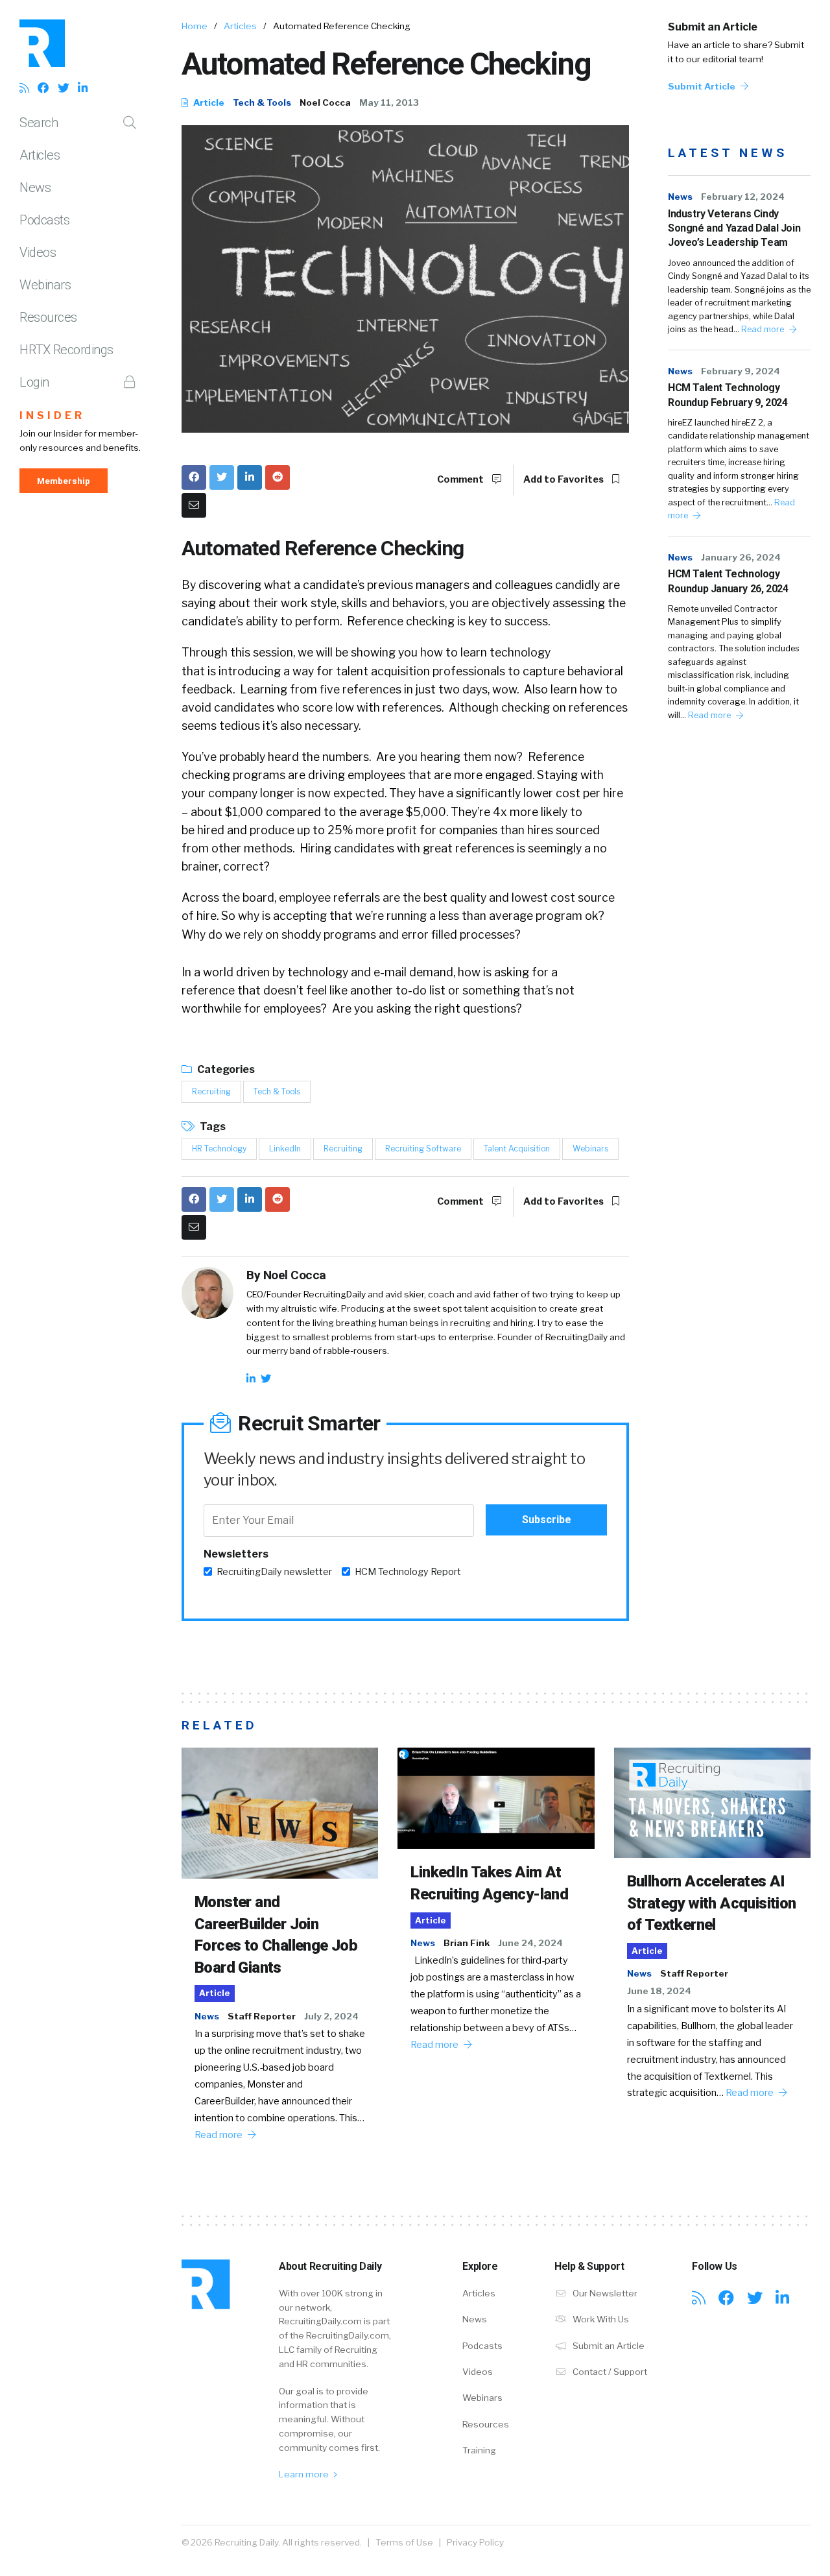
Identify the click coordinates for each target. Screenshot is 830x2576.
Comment (461, 479)
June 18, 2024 (659, 1991)
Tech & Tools (262, 102)
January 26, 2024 (741, 557)
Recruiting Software (423, 1149)
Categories (225, 1069)
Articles (40, 155)
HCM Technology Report (408, 1572)
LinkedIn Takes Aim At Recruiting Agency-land (489, 1883)
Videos (38, 252)
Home (195, 26)
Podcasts (44, 220)
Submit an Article (713, 27)
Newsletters (236, 1554)
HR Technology (219, 1149)
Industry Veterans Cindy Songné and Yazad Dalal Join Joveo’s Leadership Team (734, 228)
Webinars (45, 285)
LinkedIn (285, 1149)
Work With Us (600, 2319)
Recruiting (211, 1091)
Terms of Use (404, 2542)
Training (479, 2450)
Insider (52, 415)
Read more (764, 329)
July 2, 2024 (331, 2016)
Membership (64, 481)
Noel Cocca (325, 102)
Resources (48, 317)
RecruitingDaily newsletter (274, 1572)
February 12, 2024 (743, 197)
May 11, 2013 (389, 102)
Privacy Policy (475, 2542)
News (35, 187)
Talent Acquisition (517, 1149)
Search (39, 123)
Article (208, 102)
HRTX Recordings (66, 350)
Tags (212, 1126)
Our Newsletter (604, 2293)
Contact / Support (609, 2372)
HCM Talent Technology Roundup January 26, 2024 (728, 581)
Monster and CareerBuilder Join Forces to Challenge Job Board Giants (276, 1935)
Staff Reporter (262, 2016)
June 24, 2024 (530, 1943)
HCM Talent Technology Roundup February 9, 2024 (728, 395)
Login (34, 382)
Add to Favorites (564, 479)
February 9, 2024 (741, 371)
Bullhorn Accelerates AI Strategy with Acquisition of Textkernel (712, 1903)
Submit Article (703, 86)
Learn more (305, 2474)
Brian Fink (467, 1943)
